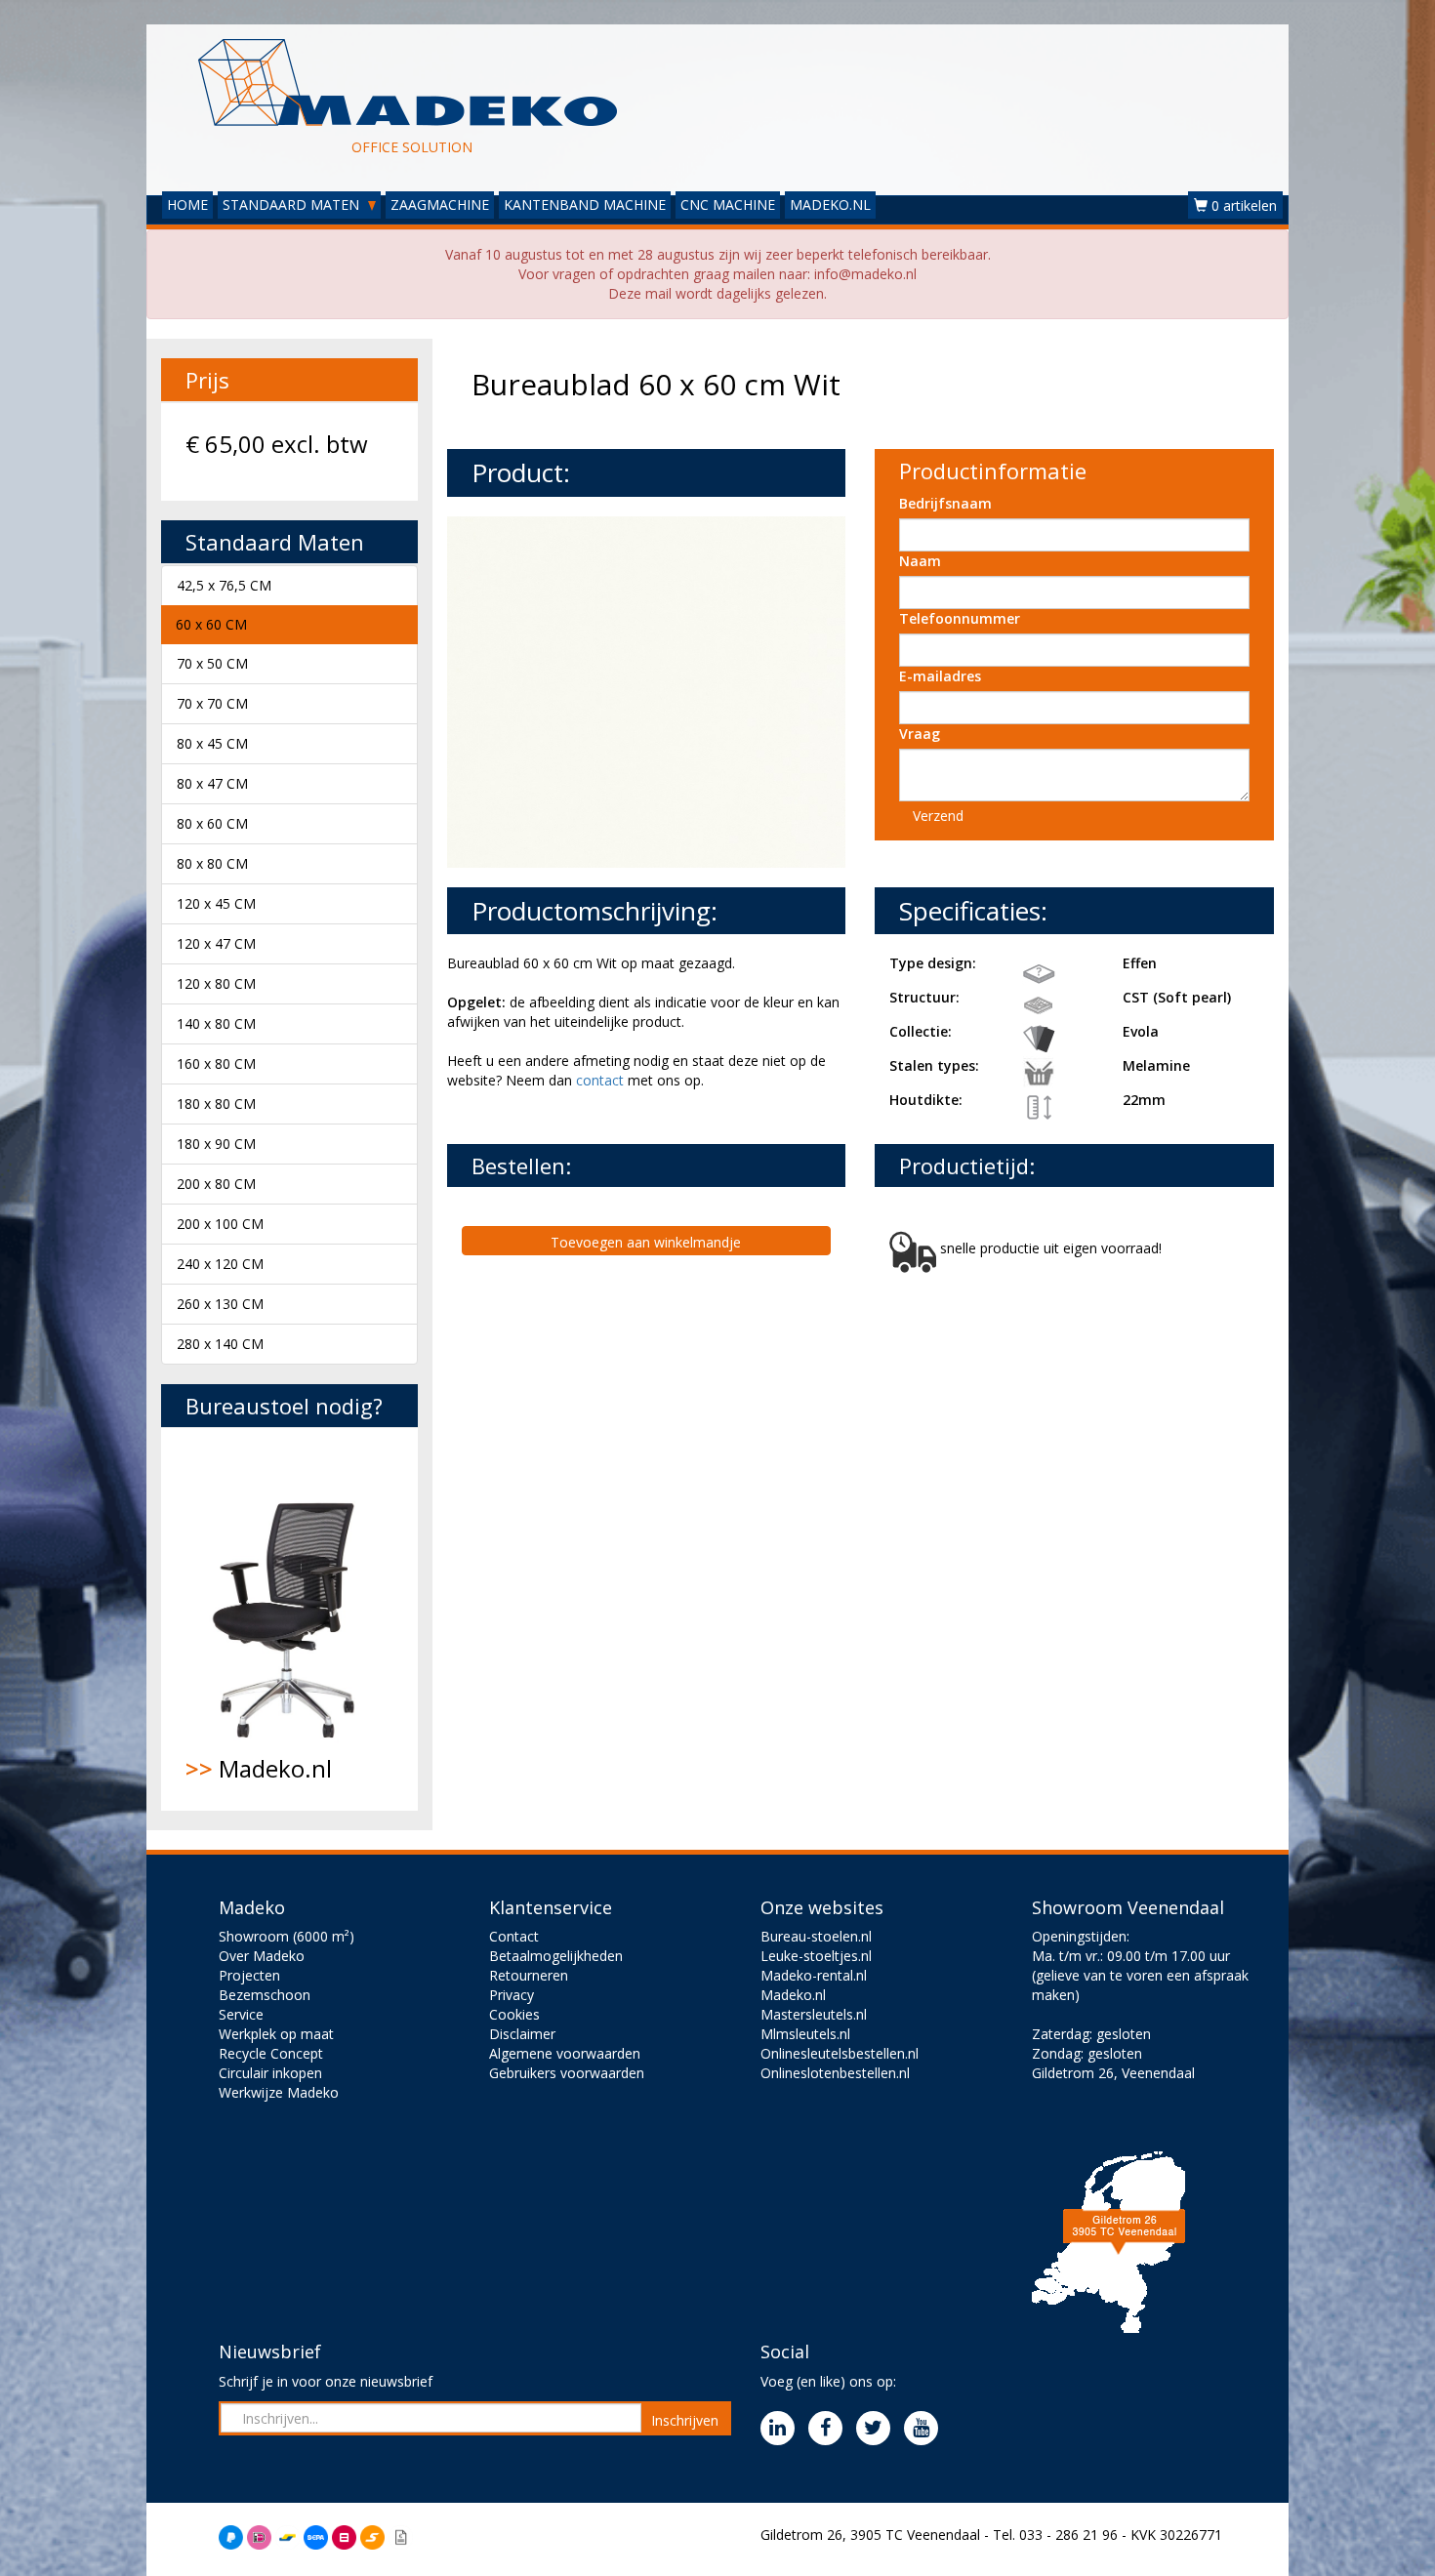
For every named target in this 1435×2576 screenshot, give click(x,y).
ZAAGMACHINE (440, 204)
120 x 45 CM (216, 903)
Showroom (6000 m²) (287, 1936)
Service (241, 2014)
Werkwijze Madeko (279, 2092)
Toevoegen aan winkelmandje (646, 1242)
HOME (187, 204)
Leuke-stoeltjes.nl (816, 1956)
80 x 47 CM (212, 783)
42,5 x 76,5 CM (224, 585)
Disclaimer (522, 2034)
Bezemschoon (265, 1995)
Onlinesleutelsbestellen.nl (840, 2053)
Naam (920, 561)
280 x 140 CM (220, 1344)
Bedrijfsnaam (945, 503)
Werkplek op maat (276, 2034)
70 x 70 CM (212, 703)
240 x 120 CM (220, 1264)
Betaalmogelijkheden (556, 1956)
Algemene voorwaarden (565, 2053)
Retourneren (529, 1975)
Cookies (514, 2014)
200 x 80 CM (216, 1184)
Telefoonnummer (960, 618)
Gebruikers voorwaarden (567, 2073)
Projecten (249, 1975)
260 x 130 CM (220, 1304)
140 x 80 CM (216, 1023)
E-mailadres (940, 676)
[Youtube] (926, 2429)
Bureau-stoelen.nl (816, 1936)
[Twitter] (878, 2429)
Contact (514, 1936)
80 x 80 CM (212, 863)
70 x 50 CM (212, 663)
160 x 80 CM (216, 1063)
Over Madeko (262, 1956)
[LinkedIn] (782, 2429)
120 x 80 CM (216, 983)
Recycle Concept (271, 2053)
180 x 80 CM (216, 1104)
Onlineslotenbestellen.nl (835, 2073)
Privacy (512, 1995)
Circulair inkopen (270, 2073)
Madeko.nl (259, 1768)
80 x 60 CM (212, 823)
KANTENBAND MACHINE (585, 204)
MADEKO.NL (830, 204)
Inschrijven (685, 2420)
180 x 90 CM (216, 1144)
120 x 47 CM (216, 943)
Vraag (920, 734)
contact (600, 1080)
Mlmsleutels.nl (805, 2034)
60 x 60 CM (211, 624)
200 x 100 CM (220, 1224)
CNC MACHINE (728, 204)
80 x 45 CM (212, 743)
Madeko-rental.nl (814, 1975)
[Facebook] (830, 2429)
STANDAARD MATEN (293, 204)
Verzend (938, 816)
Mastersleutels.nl (814, 2014)
